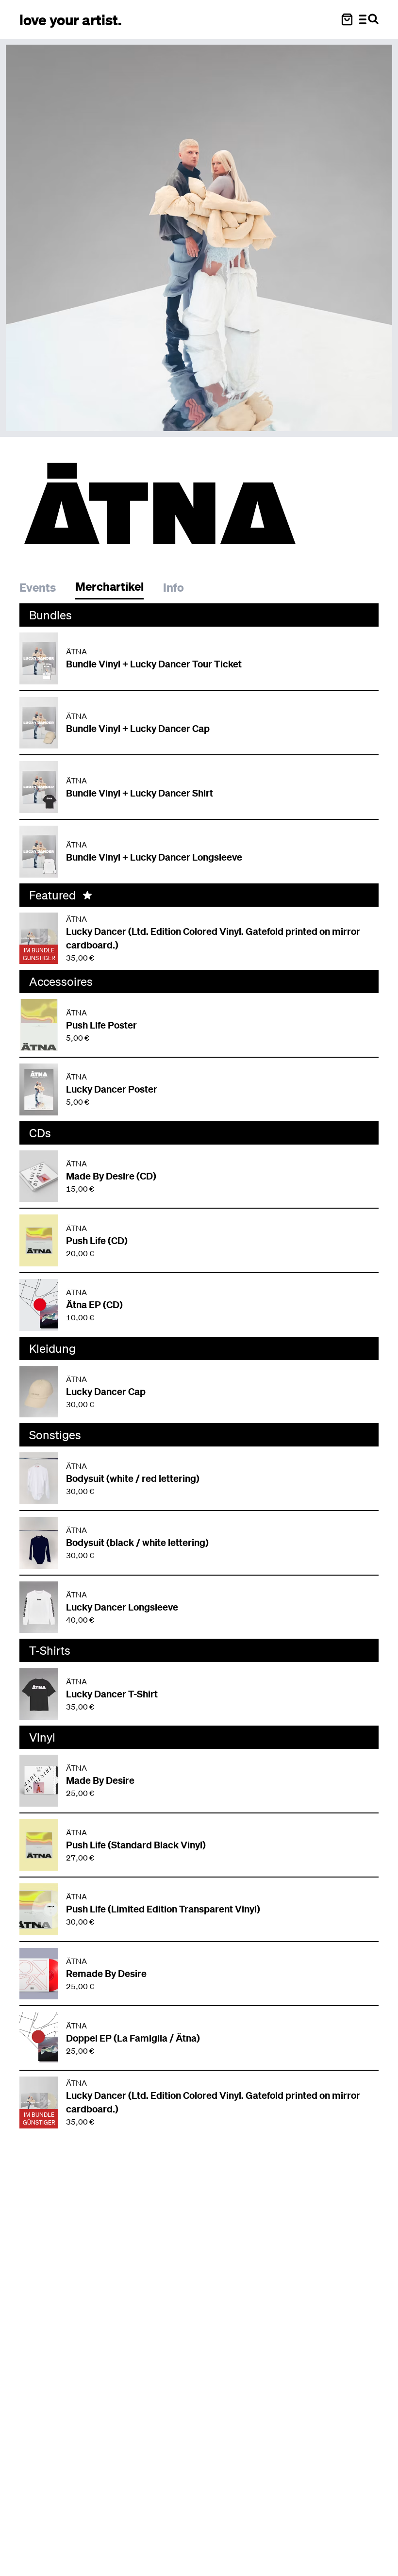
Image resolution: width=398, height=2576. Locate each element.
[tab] (42, 589)
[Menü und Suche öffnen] (369, 19)
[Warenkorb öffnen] (347, 19)
